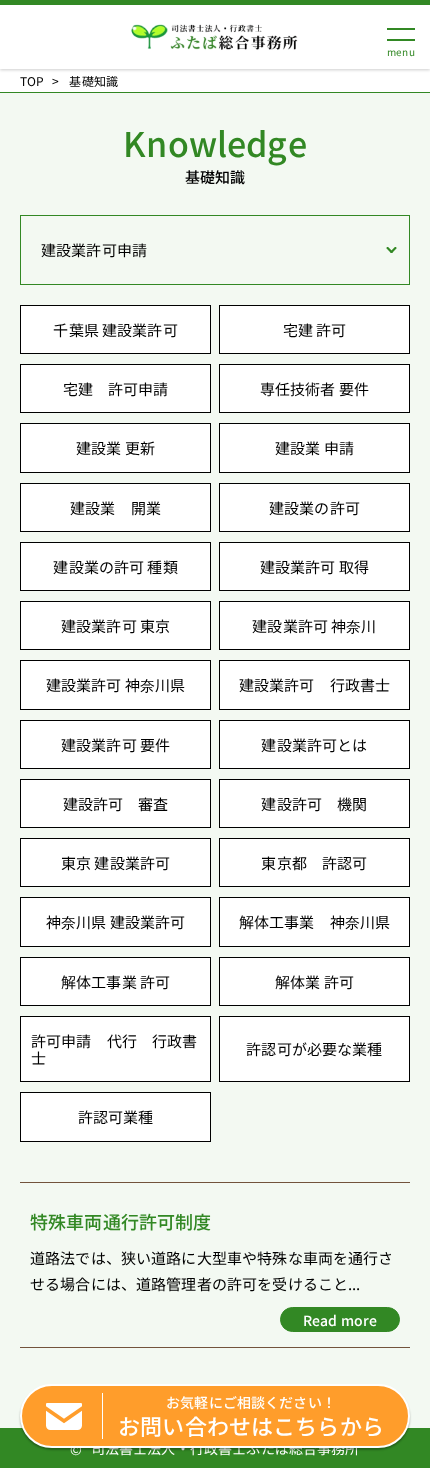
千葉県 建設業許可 (115, 329)
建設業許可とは (314, 744)
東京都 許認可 (314, 862)
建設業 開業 (115, 507)
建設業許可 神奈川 (314, 625)
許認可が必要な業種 (314, 1048)
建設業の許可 (314, 507)
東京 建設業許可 (115, 862)
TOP (32, 81)
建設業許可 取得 (314, 566)
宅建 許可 (315, 329)
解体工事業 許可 (115, 981)
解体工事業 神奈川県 (315, 921)
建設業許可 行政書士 (315, 684)
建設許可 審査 (116, 803)
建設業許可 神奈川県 (116, 684)
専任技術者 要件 (314, 388)
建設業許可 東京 (115, 625)
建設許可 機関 (314, 803)
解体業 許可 (314, 981)
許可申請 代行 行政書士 (114, 1049)
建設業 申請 (314, 447)
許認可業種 (116, 1116)
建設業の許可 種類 (115, 566)
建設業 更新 (115, 447)
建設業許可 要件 (115, 744)
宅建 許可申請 (116, 388)
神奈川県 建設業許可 (116, 921)
